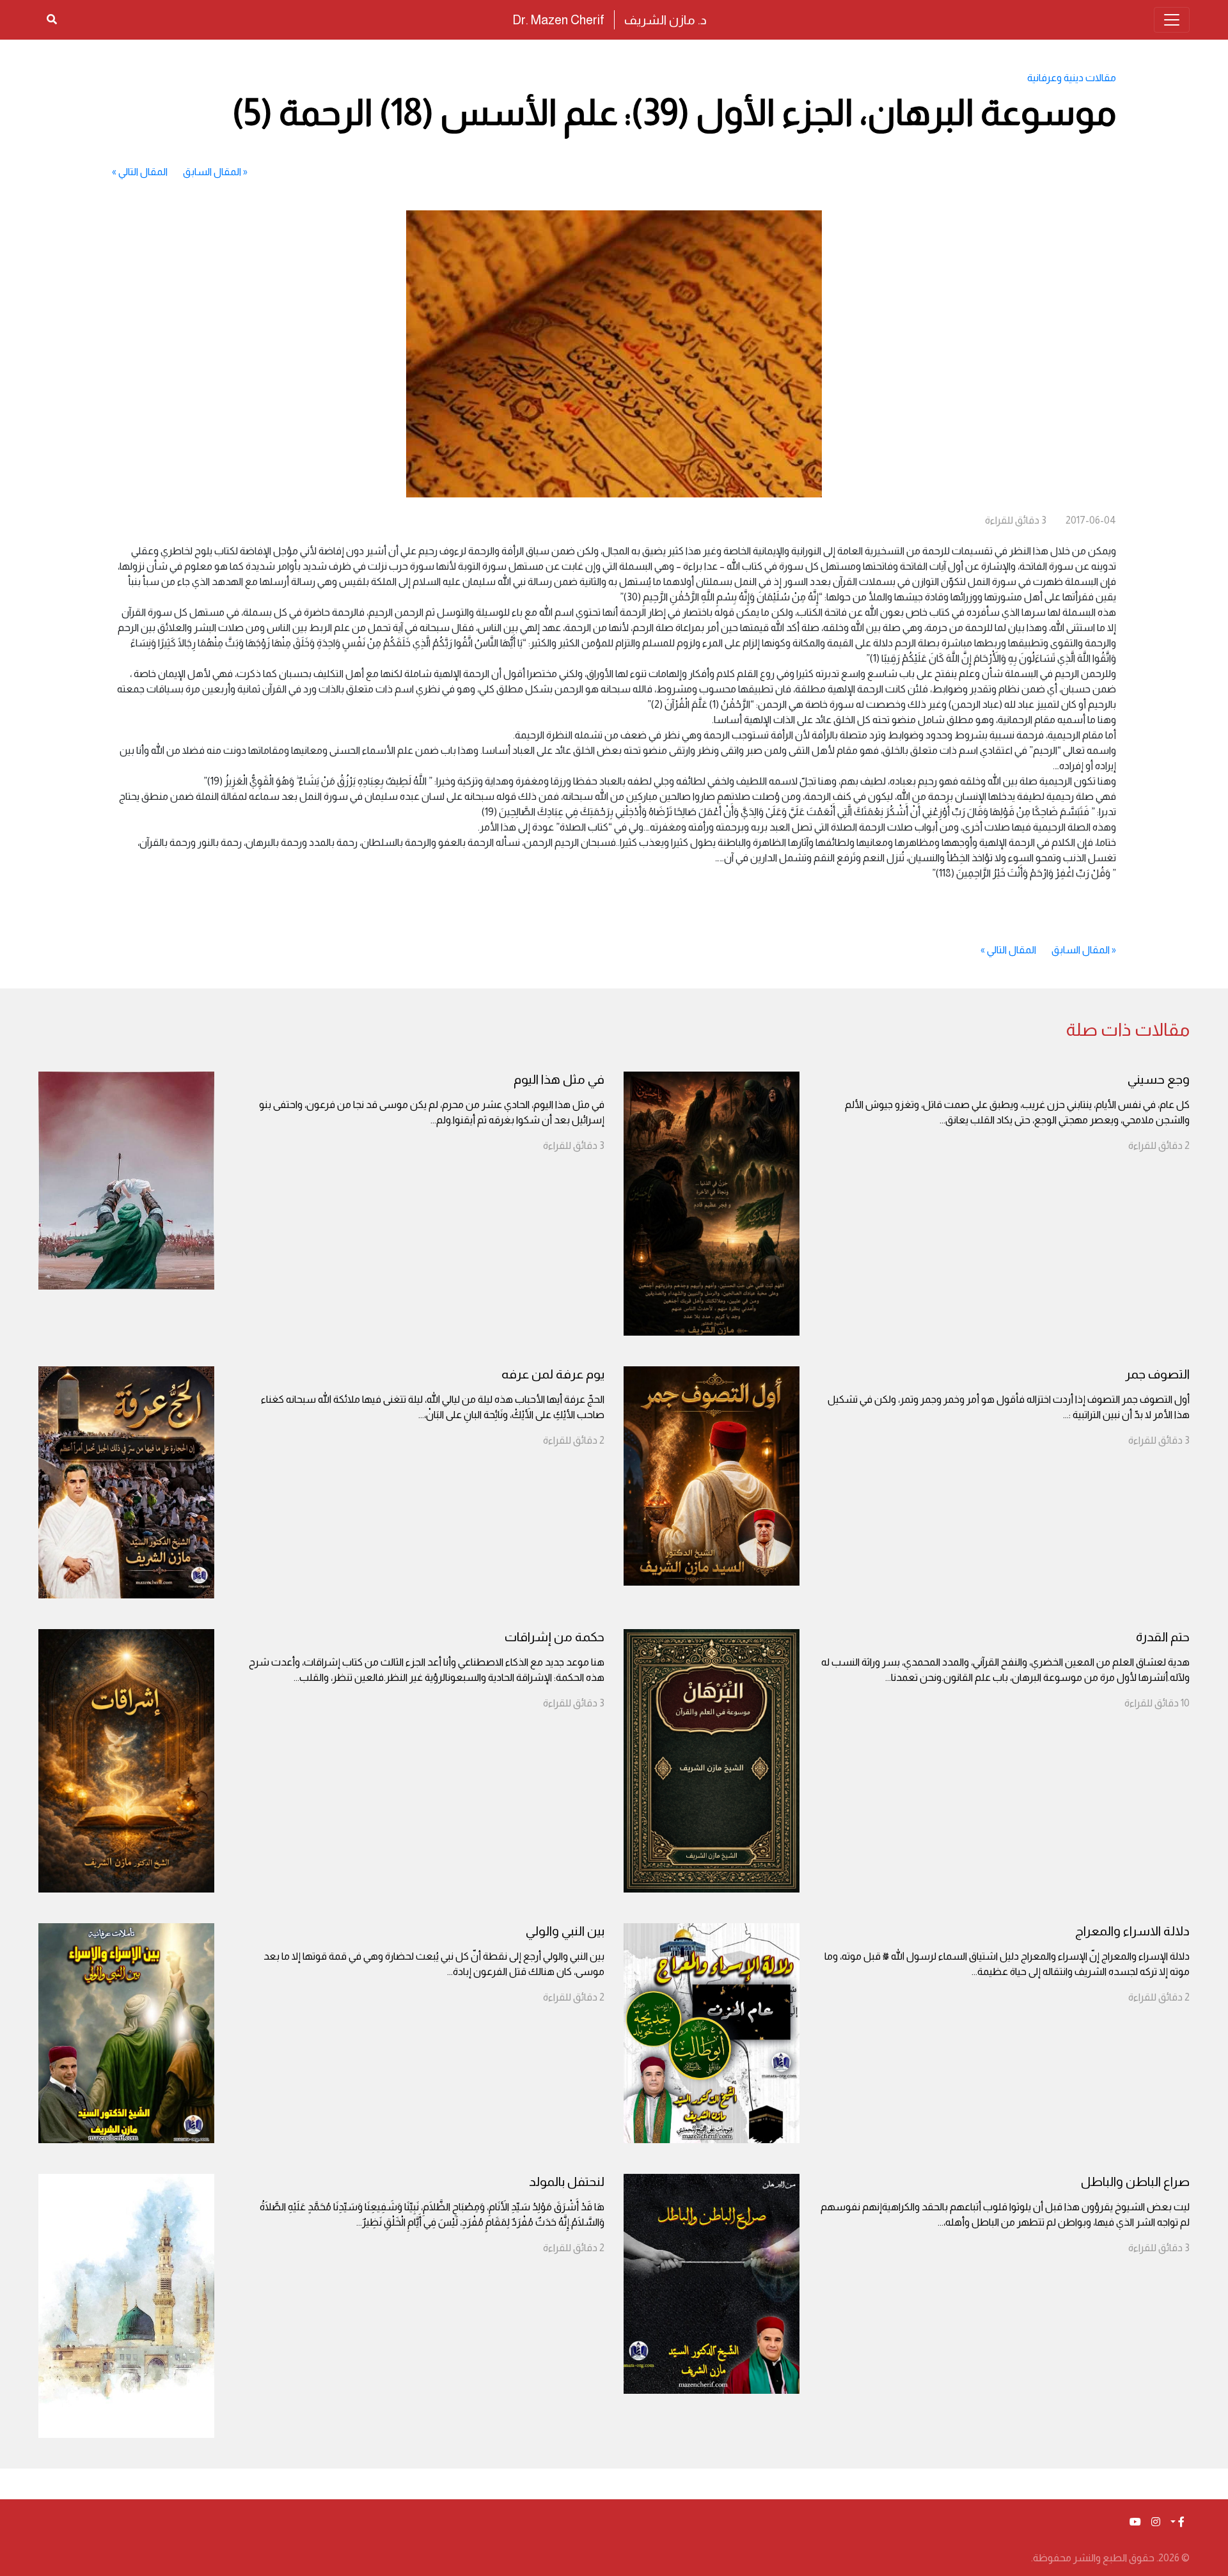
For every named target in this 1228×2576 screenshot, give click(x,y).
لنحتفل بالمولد (567, 2182)
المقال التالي (143, 172)
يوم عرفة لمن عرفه (553, 1374)
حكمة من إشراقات (555, 1637)
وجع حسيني (1159, 1079)
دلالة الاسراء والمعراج (1132, 1931)
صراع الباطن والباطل (1135, 2182)
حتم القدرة (1163, 1637)
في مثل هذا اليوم (559, 1079)
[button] (1177, 2522)
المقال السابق (212, 172)
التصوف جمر (1157, 1374)
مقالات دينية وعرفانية (1072, 78)
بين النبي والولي (565, 1931)
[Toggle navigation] (1172, 20)
